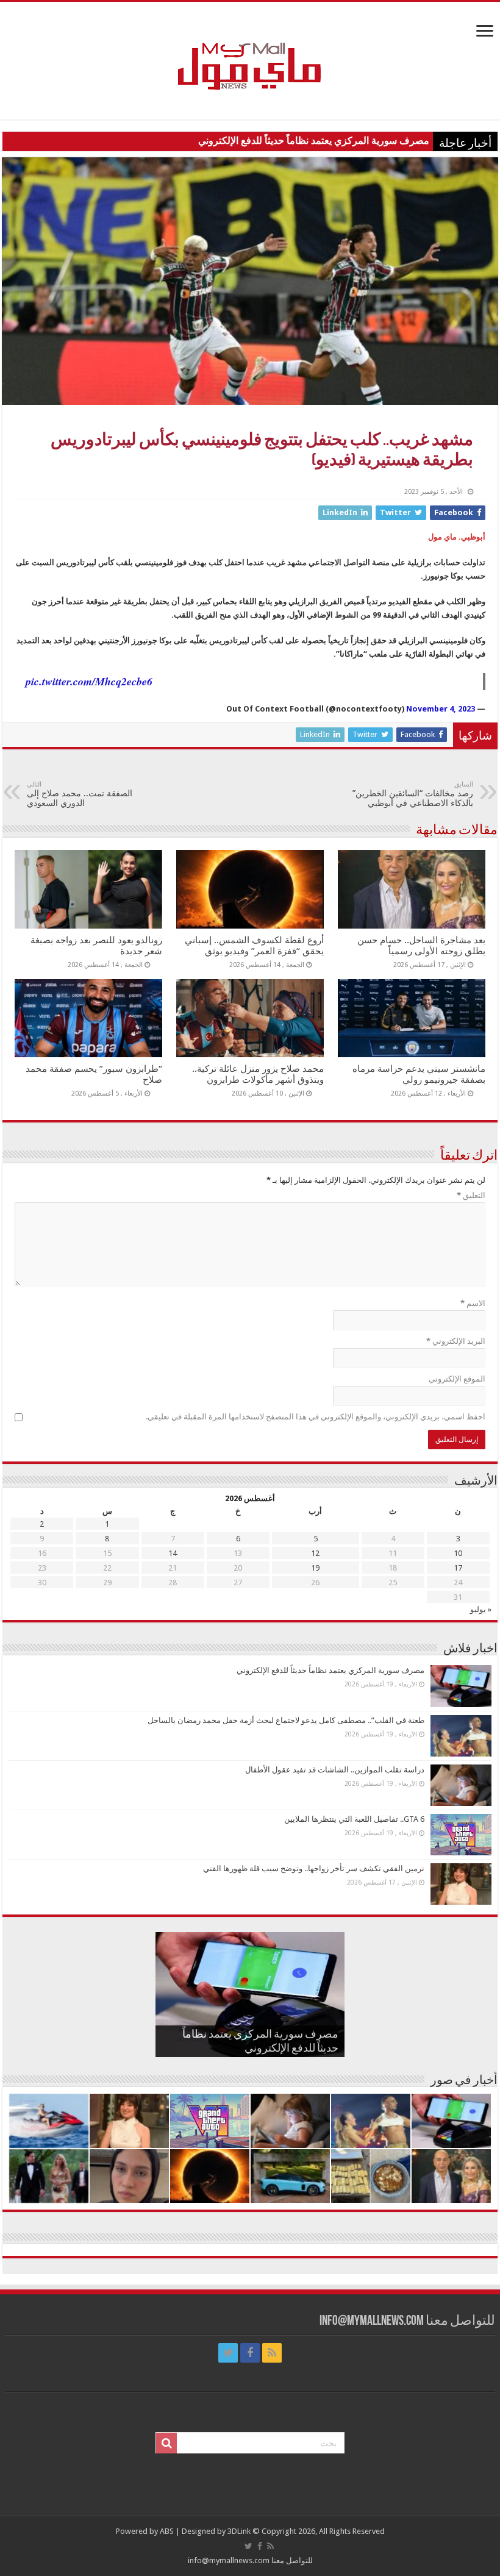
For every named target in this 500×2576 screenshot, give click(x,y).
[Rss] (272, 2353)
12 (315, 1553)
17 (458, 1568)
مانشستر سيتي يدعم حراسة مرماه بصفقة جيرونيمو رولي (419, 1074)
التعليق (471, 1195)
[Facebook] (250, 2353)
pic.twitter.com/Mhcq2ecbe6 (89, 681)
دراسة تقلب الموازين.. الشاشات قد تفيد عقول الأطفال (335, 1770)
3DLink (239, 2531)
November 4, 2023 (441, 709)
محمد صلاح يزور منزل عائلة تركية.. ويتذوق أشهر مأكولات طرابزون (258, 1074)
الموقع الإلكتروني (457, 1379)
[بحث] (166, 2443)
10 (458, 1553)
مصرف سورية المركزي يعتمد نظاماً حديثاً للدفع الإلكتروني (314, 141)
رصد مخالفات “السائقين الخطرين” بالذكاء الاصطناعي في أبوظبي (413, 794)
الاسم (473, 1303)
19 (315, 1568)
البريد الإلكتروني (456, 1341)
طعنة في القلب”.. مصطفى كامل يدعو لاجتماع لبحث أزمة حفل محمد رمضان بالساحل (286, 1720)
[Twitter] (228, 2353)
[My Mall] (250, 52)
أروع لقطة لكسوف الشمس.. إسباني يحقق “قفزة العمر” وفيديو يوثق (254, 946)
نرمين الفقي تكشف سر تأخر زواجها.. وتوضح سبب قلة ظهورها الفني (314, 1868)
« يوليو (481, 1609)
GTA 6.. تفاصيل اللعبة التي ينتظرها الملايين (354, 1819)
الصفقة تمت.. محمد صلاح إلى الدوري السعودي (80, 794)
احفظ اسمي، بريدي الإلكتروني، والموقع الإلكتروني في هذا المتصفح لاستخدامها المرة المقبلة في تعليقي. (316, 1417)
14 (173, 1553)
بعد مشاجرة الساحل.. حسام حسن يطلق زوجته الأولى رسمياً (421, 946)
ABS (167, 2531)
